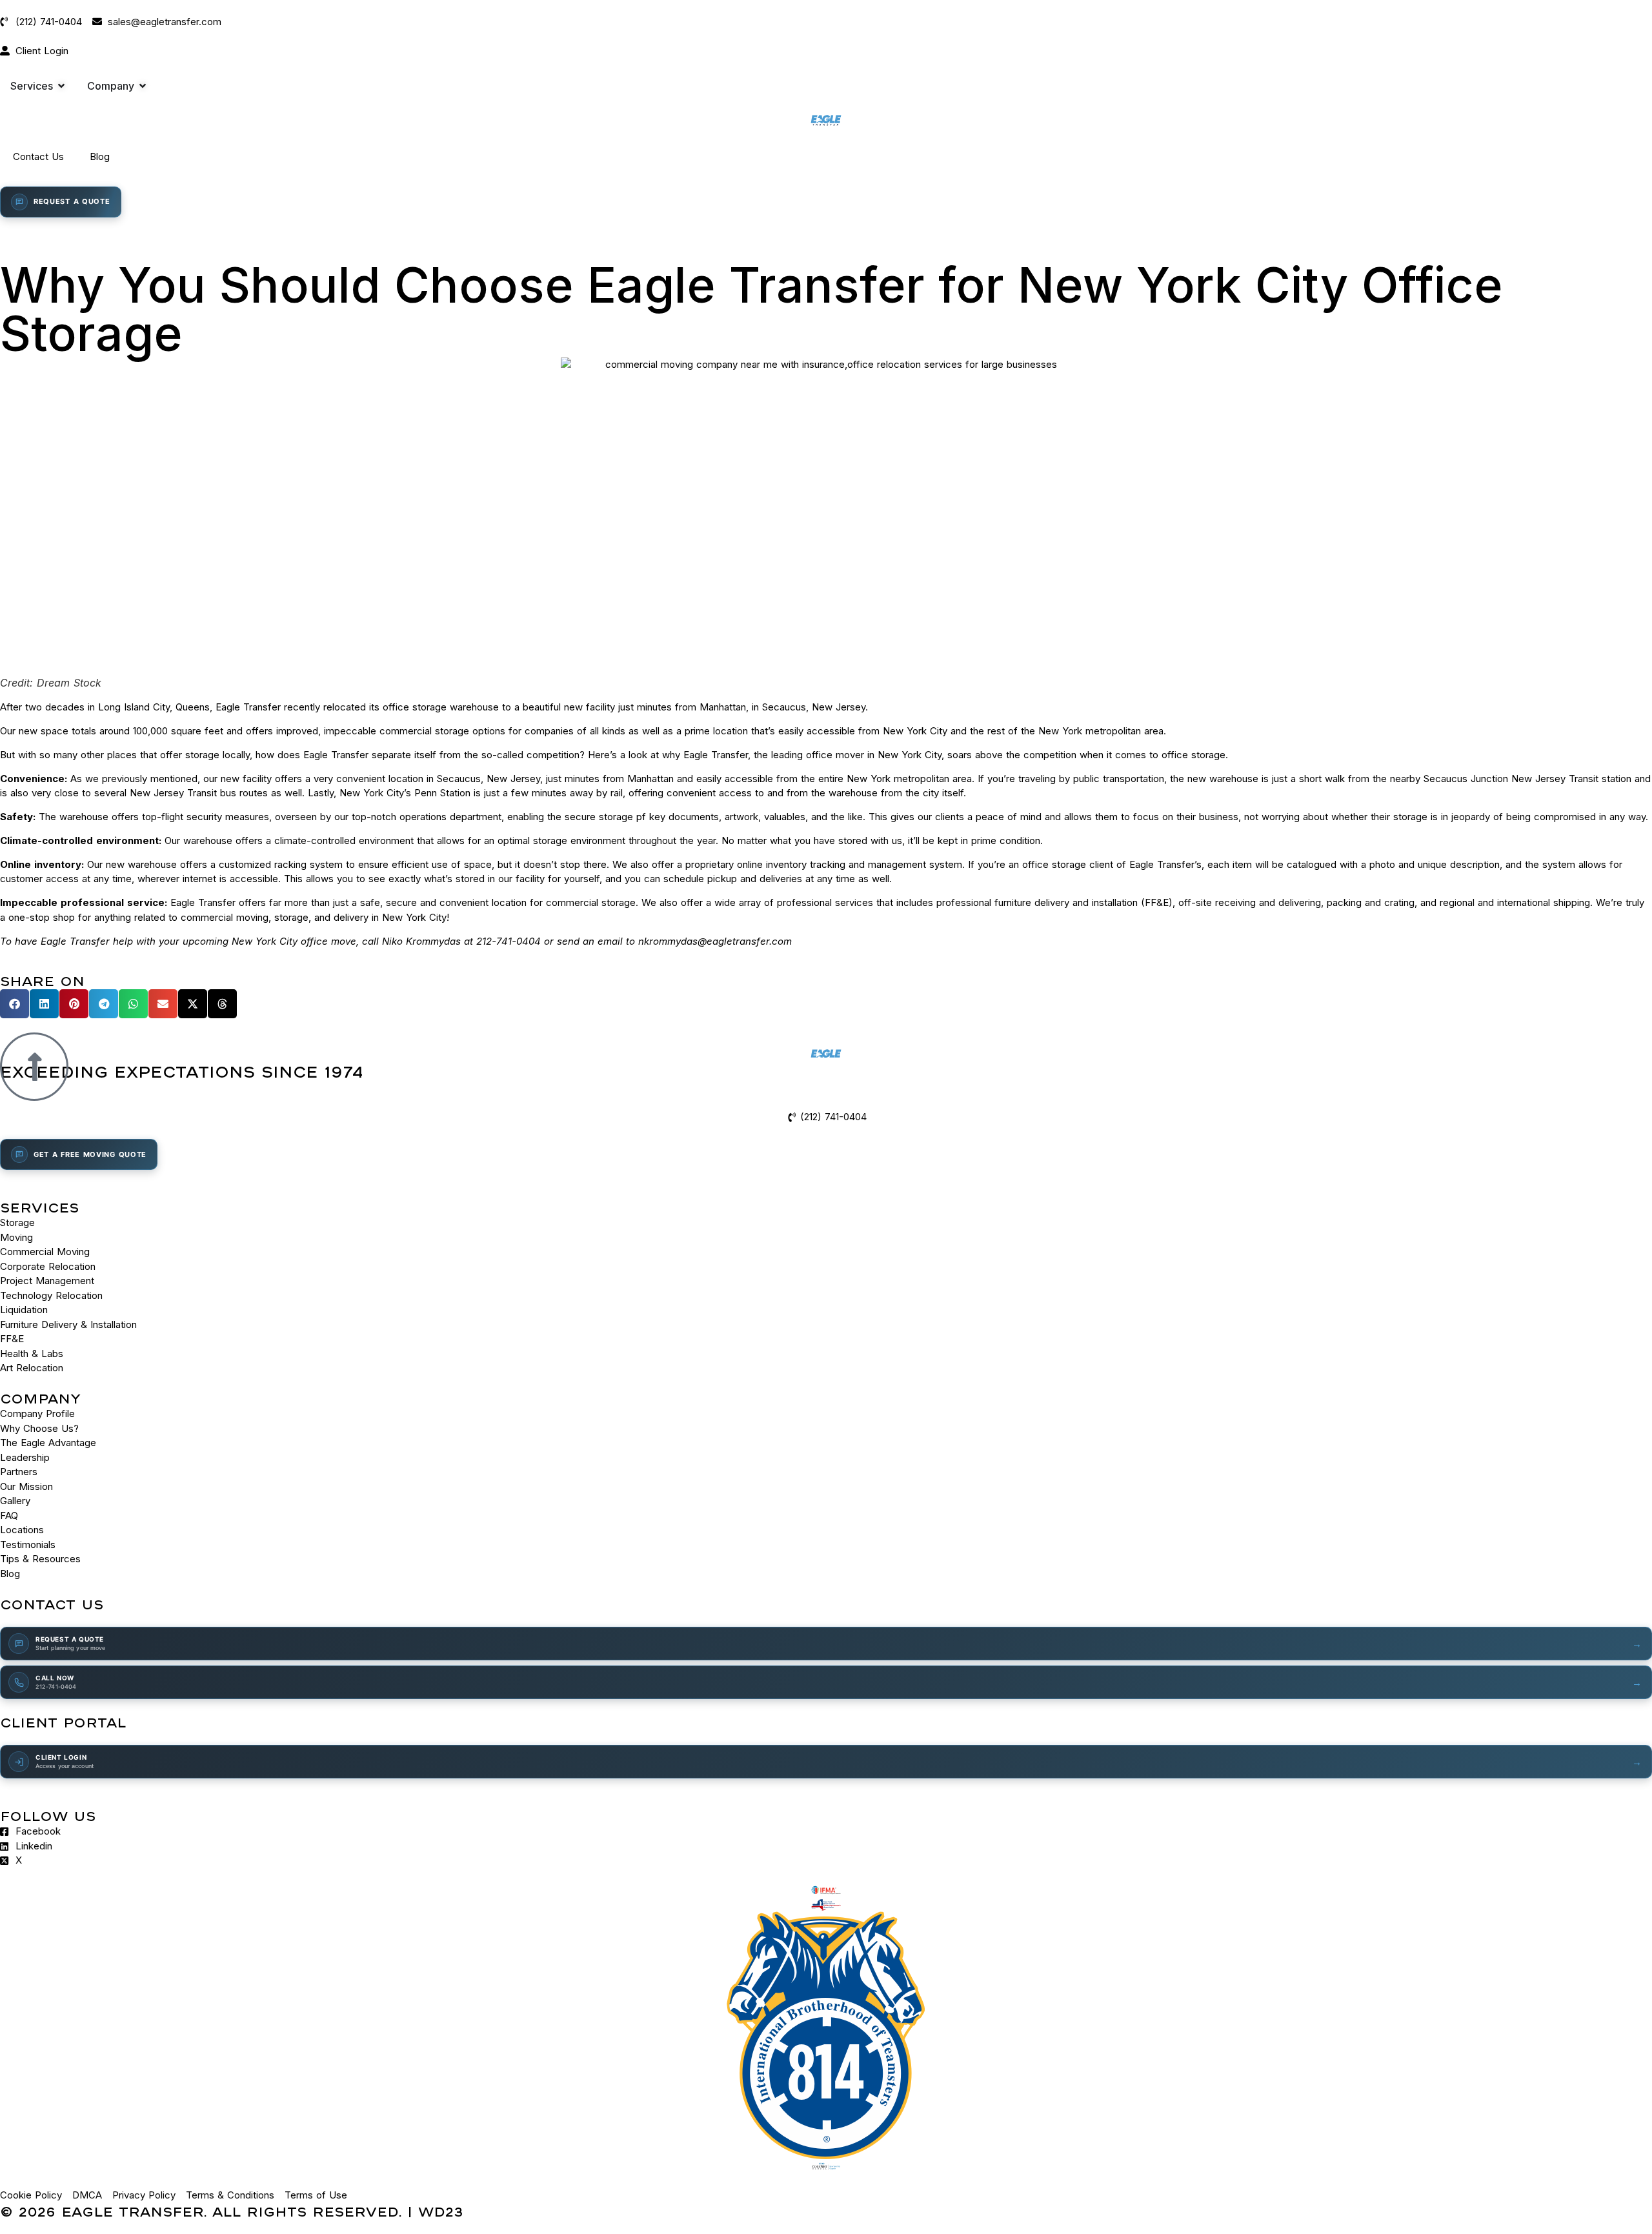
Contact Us (38, 156)
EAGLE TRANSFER (133, 2211)
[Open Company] (143, 86)
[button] (15, 1004)
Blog (100, 156)
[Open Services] (61, 86)
